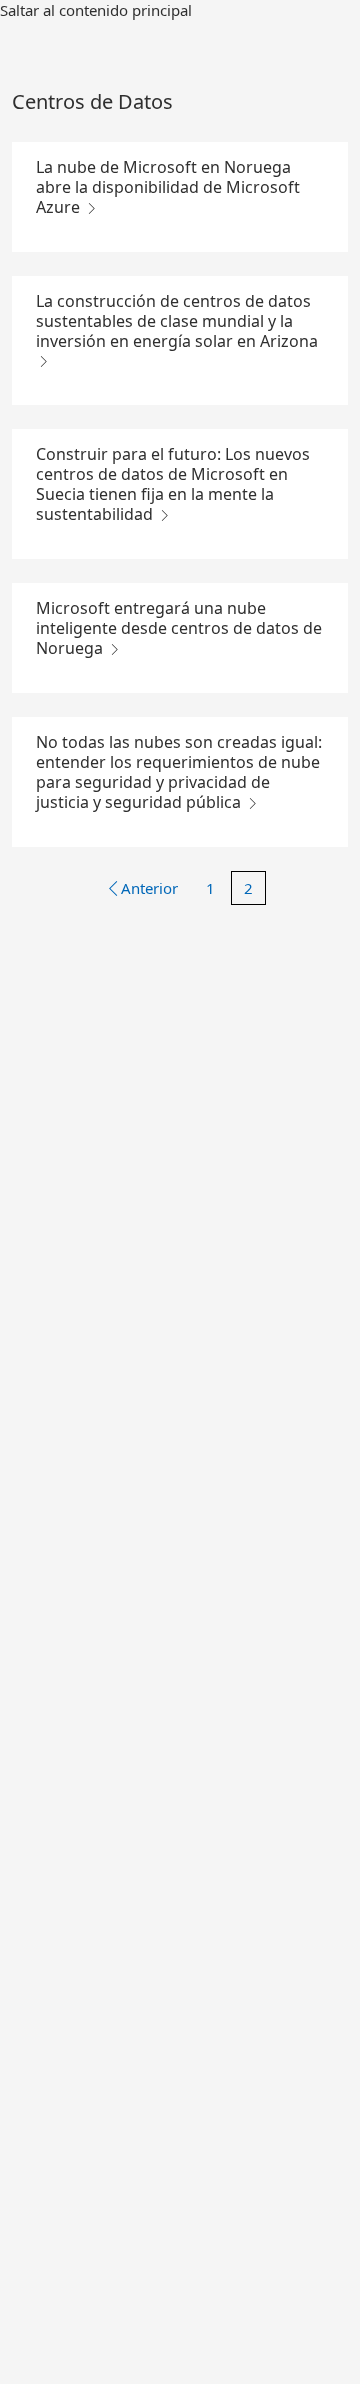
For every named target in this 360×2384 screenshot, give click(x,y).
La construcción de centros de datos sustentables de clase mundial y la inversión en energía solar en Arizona (177, 321)
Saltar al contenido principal (96, 10)
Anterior (149, 888)
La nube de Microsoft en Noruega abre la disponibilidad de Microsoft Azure (168, 187)
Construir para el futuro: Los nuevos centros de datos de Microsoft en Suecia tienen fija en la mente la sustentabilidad (173, 484)
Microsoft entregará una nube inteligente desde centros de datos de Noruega (179, 628)
